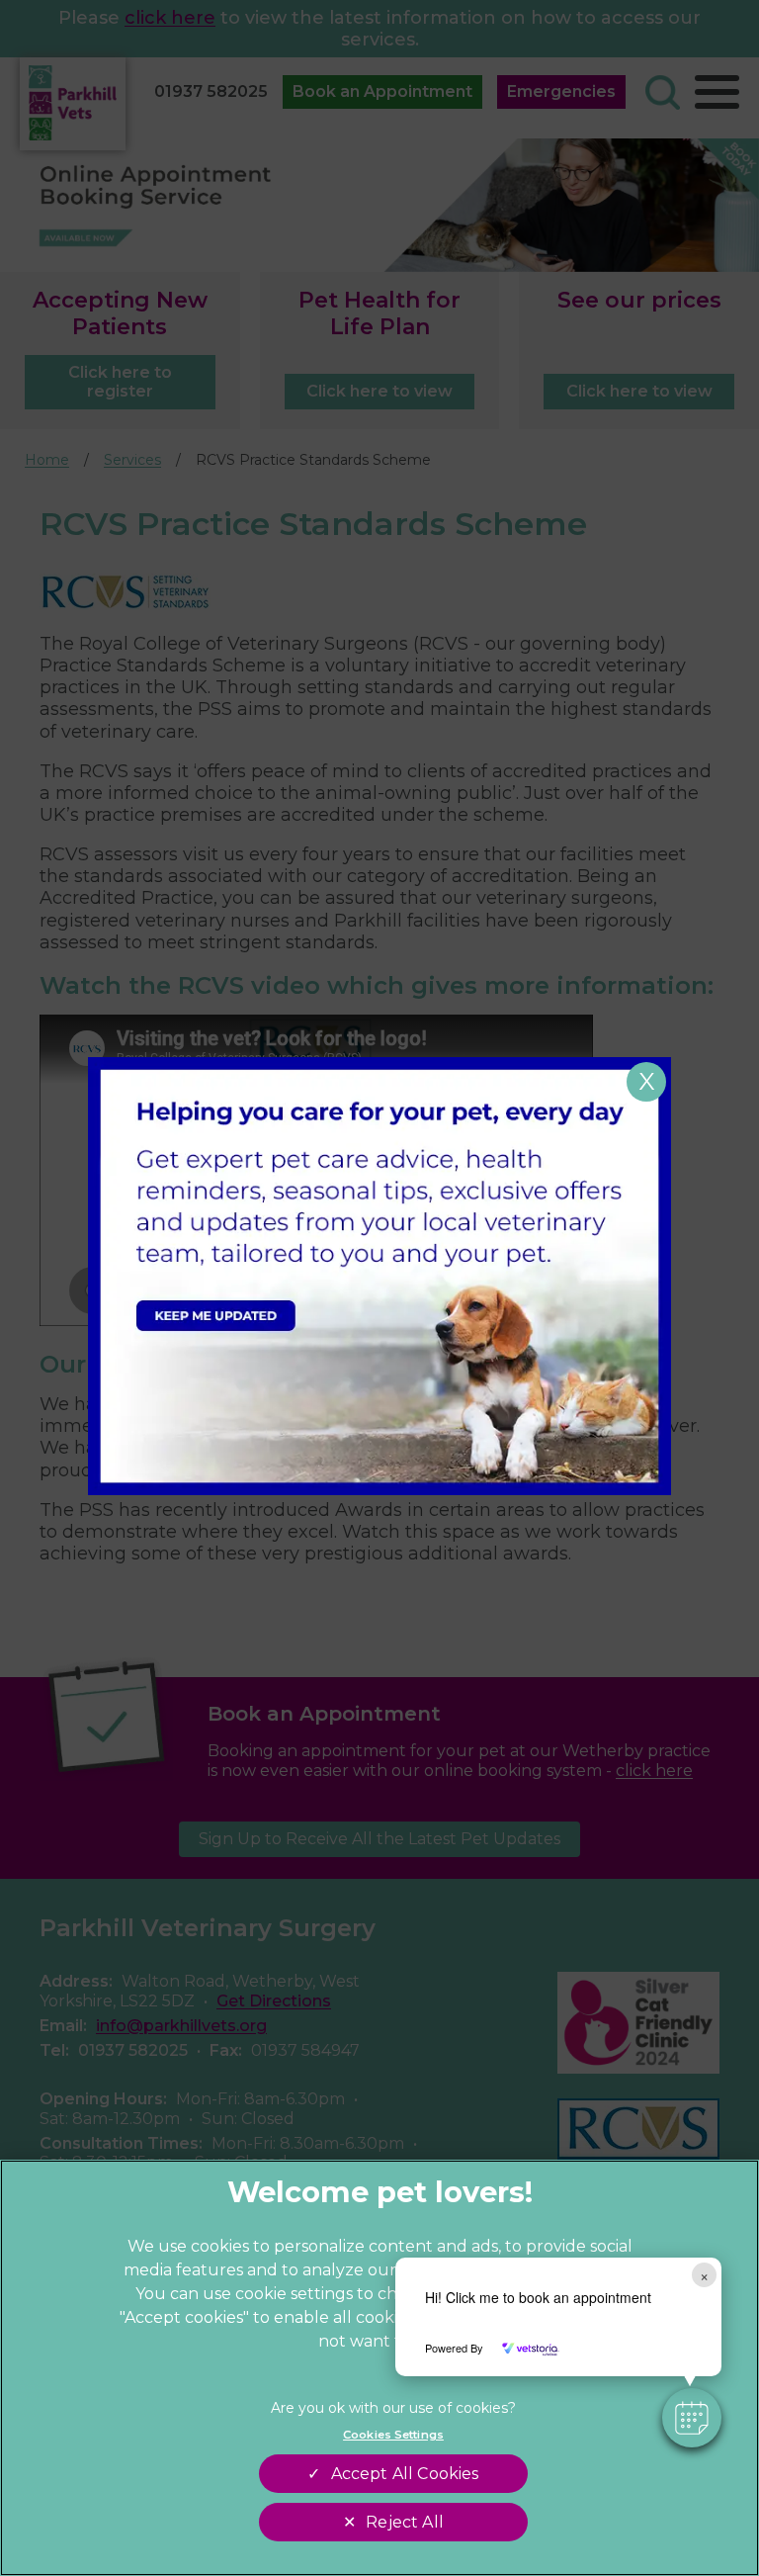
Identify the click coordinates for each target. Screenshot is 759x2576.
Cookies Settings (393, 2435)
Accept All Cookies (405, 2474)
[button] (692, 2418)
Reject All (405, 2522)
